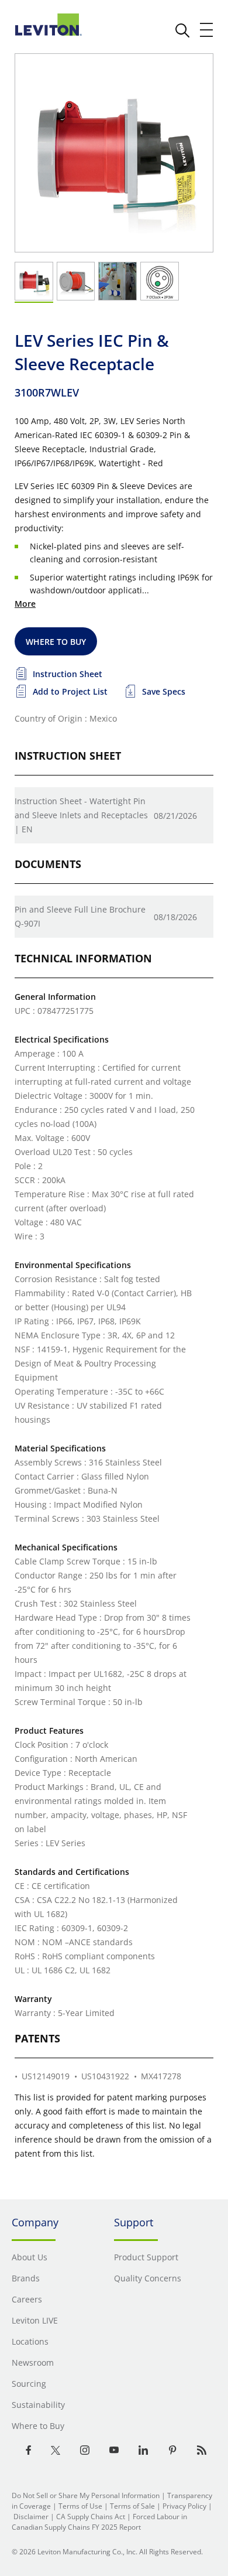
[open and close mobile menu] (207, 30)
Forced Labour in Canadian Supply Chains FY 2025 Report (99, 2522)
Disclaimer (31, 2517)
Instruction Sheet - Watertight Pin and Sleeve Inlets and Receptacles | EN (81, 815)
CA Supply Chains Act (91, 2517)
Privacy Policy (184, 2506)
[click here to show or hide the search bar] (182, 30)
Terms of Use (80, 2506)
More (25, 604)
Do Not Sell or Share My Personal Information (86, 2495)
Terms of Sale (132, 2506)
